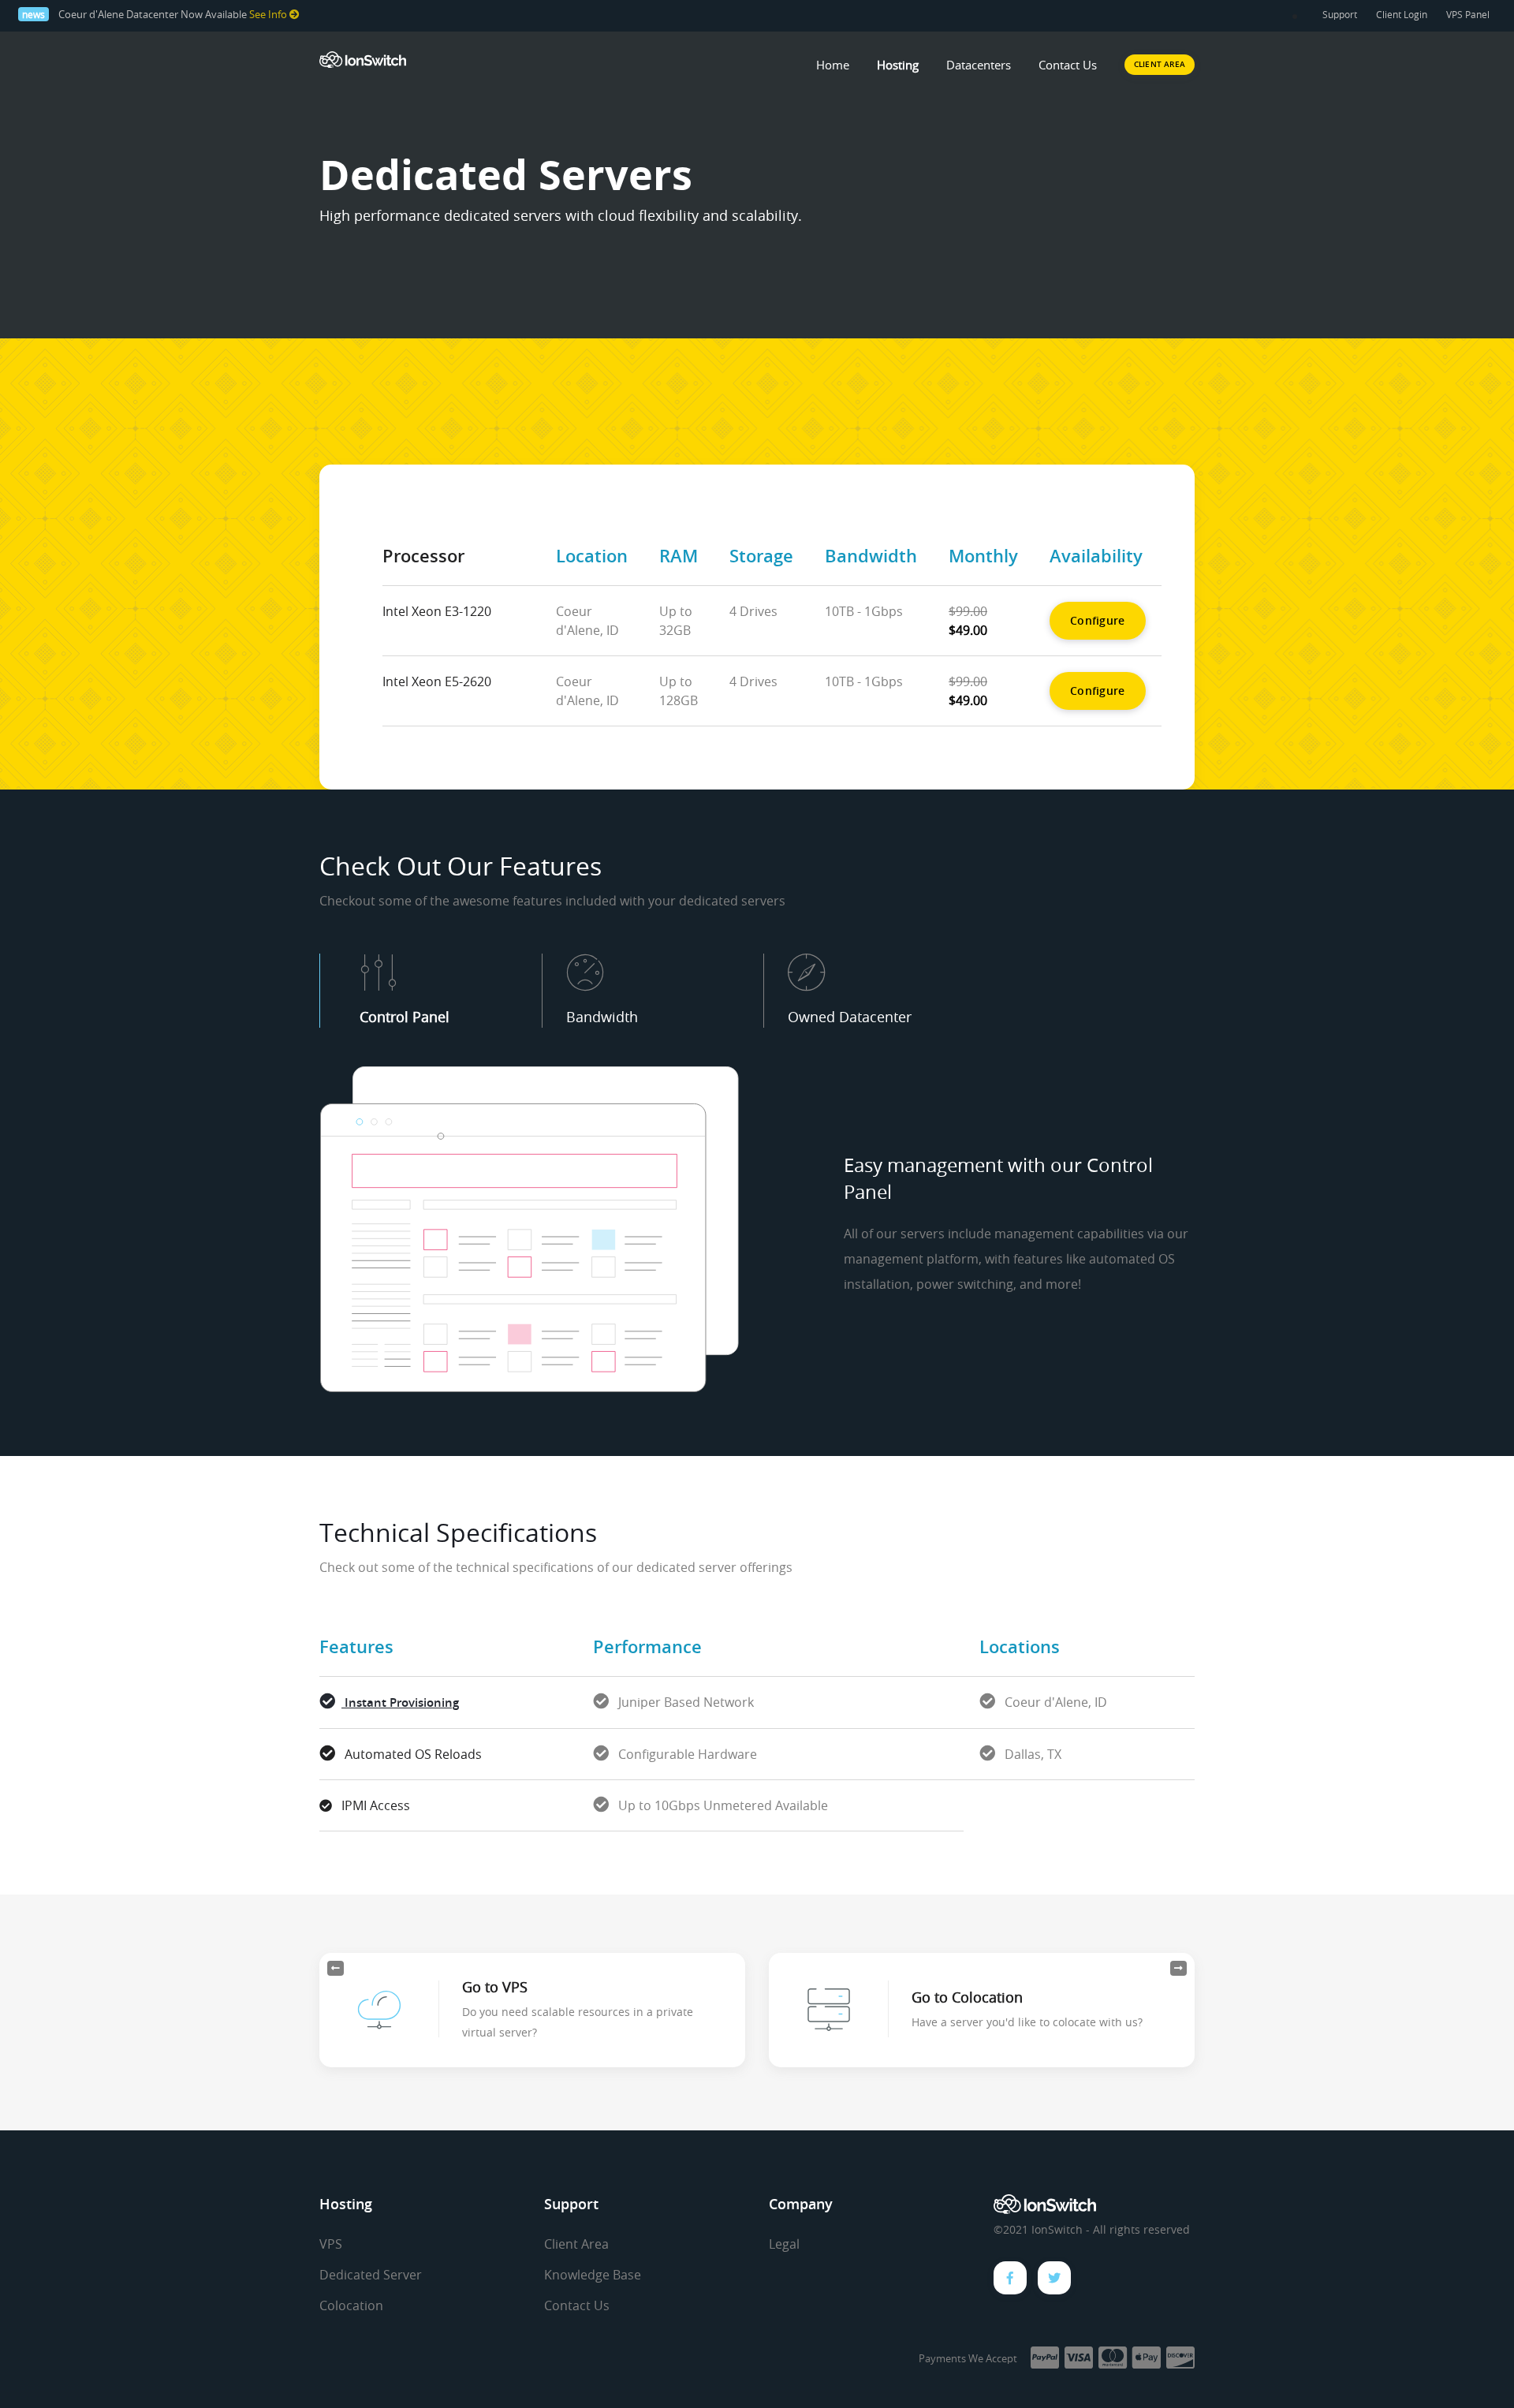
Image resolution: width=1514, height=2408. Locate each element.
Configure (1098, 620)
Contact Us (1068, 65)
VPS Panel (1468, 14)
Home (833, 65)
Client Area (576, 2244)
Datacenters (979, 65)
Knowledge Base (593, 2275)
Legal (784, 2244)
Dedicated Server (371, 2275)
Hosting (898, 65)
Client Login (1402, 14)
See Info (269, 15)
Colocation (351, 2305)
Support (1340, 14)
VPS (331, 2244)
